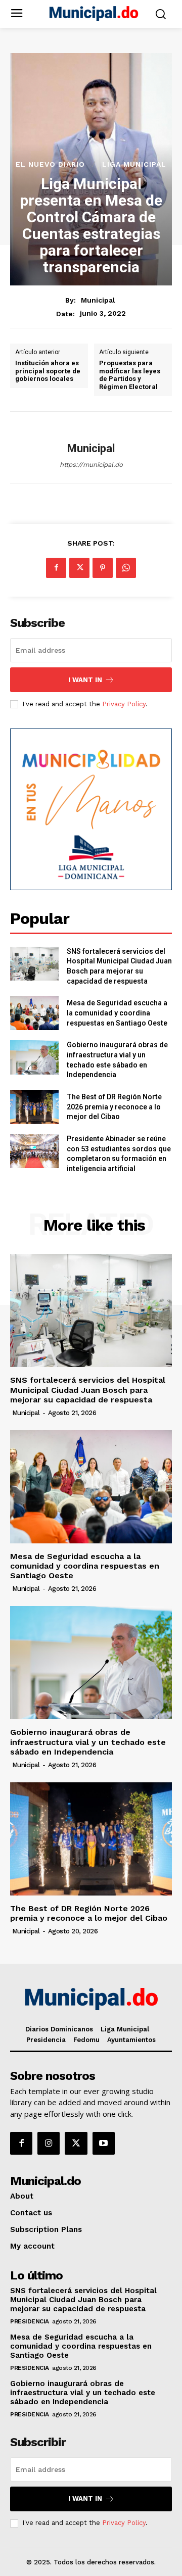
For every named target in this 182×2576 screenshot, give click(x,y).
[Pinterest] (103, 568)
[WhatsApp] (126, 568)
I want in (85, 680)
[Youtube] (104, 2143)
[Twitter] (79, 568)
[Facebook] (56, 568)
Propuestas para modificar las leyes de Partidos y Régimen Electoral (130, 375)
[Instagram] (49, 2143)
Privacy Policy (124, 704)
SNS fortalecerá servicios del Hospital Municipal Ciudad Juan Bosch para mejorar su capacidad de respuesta (88, 1390)
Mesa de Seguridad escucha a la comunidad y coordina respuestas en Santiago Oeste (117, 1013)
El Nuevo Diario (50, 164)
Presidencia (30, 2321)
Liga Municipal (134, 164)
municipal (98, 300)
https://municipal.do (91, 465)
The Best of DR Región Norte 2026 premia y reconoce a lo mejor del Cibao (114, 1107)
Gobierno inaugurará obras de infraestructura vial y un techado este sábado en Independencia (88, 1742)
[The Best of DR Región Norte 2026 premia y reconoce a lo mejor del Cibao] (34, 1107)
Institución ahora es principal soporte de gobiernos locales (48, 371)
